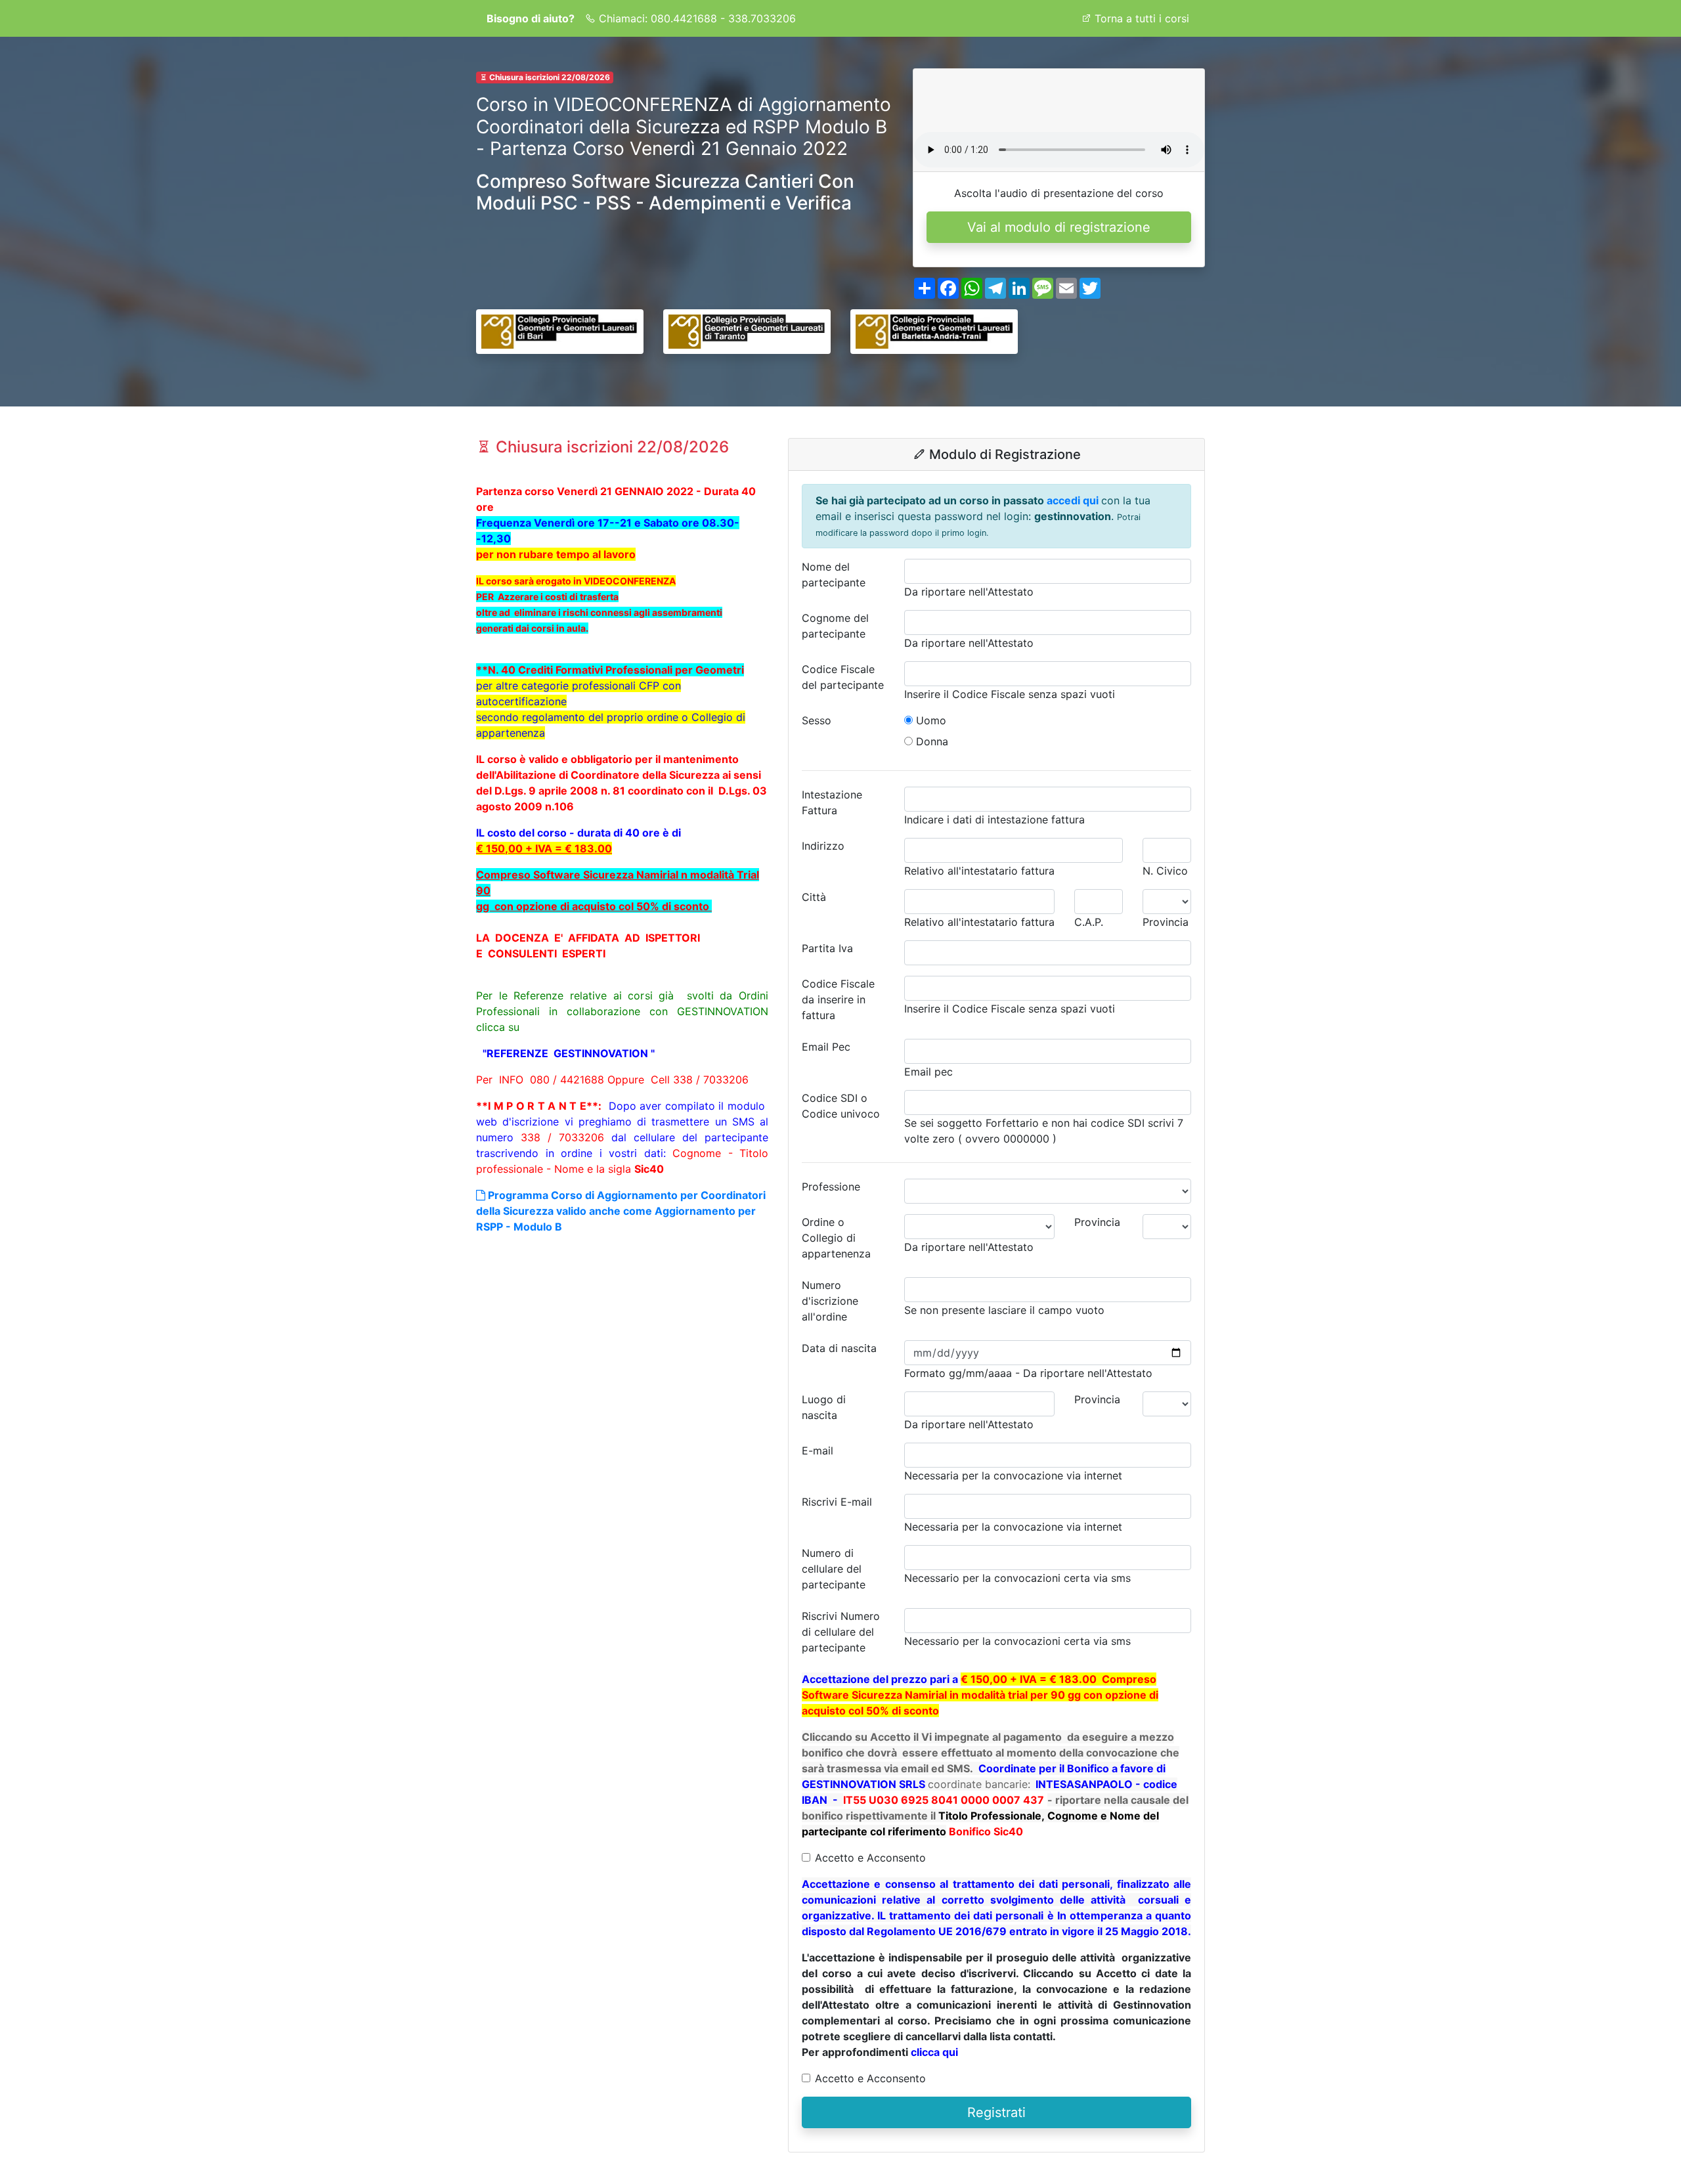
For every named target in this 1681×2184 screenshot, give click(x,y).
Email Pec (826, 1047)
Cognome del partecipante (835, 626)
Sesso (817, 720)
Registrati (996, 2112)
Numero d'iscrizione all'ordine (830, 1301)
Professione (831, 1187)
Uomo (929, 720)
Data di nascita (839, 1348)
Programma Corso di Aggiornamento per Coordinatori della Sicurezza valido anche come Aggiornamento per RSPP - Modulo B (621, 1211)
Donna (930, 741)
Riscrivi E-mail (837, 1502)
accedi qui (1074, 500)
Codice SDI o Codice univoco (841, 1106)
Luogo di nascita (824, 1407)
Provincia (1097, 1222)
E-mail (818, 1451)
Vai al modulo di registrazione (1059, 227)
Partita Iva (827, 948)
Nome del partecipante (834, 575)
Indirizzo (823, 846)
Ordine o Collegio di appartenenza (836, 1238)
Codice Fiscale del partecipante (843, 677)
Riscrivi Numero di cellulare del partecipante (841, 1632)
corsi (1142, 18)
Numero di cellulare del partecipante (834, 1569)
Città (814, 897)
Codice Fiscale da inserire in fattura (838, 999)
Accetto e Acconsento (870, 1858)
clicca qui (934, 2052)
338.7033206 (762, 18)
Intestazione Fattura (832, 802)
